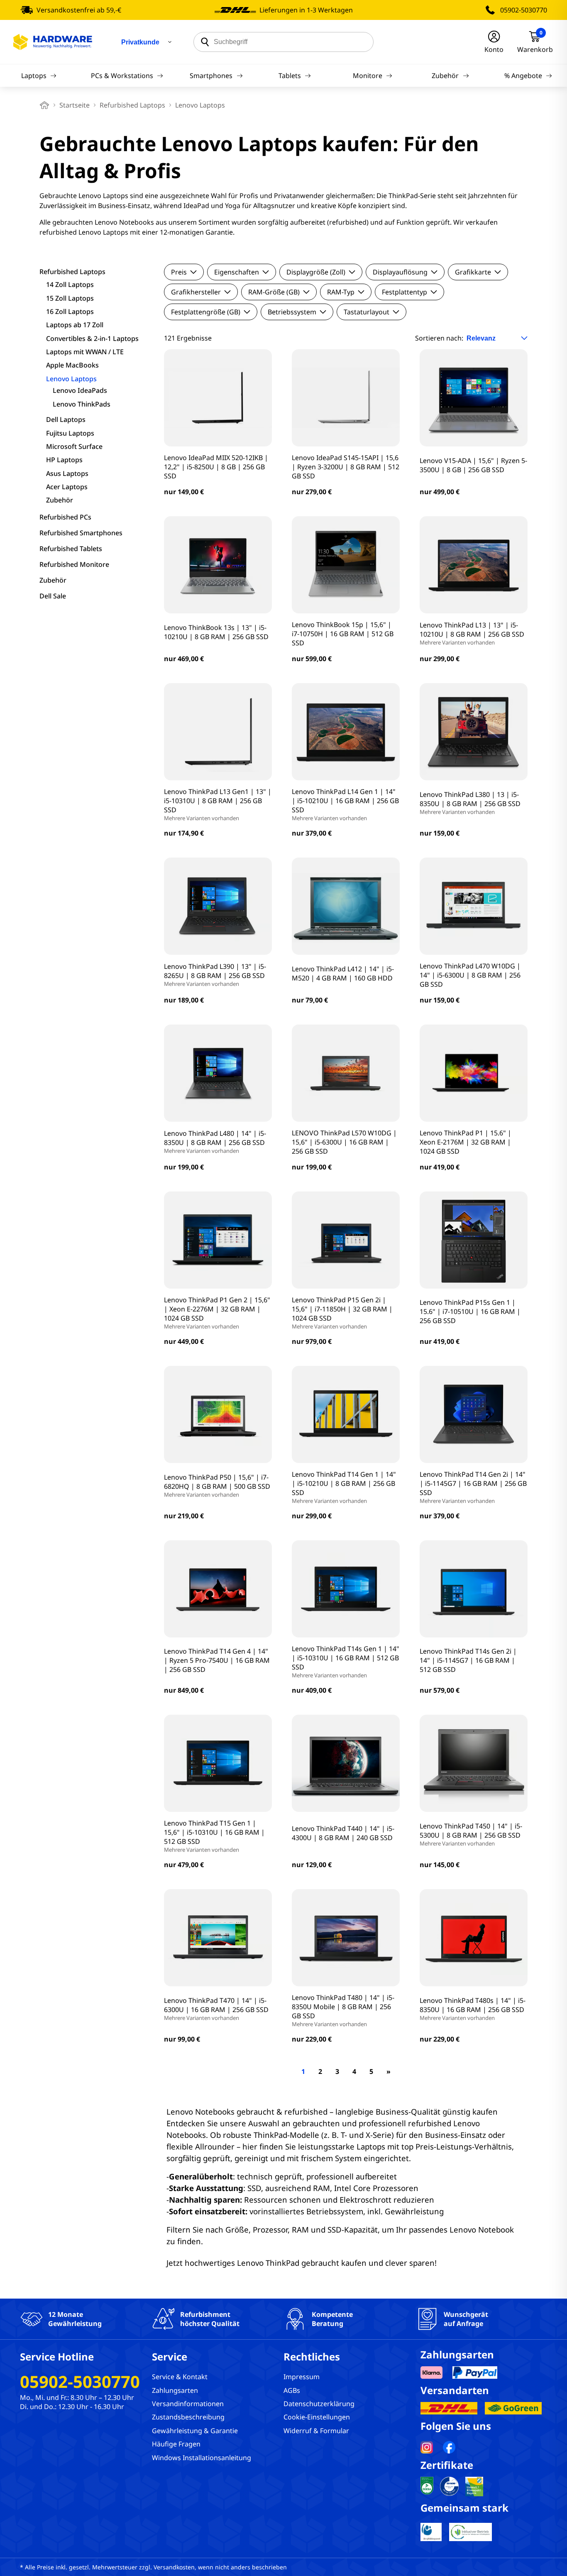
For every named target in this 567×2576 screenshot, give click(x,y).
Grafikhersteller (196, 292)
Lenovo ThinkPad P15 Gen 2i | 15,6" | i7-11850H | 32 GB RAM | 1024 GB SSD (342, 1313)
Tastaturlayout (367, 312)
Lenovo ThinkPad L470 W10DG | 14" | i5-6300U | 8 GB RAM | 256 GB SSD (470, 975)
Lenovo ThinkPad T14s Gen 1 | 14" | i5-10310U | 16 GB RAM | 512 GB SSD (346, 1662)
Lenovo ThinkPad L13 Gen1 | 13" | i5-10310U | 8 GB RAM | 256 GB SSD (218, 804)
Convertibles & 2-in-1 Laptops (92, 338)
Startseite (75, 105)
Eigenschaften (237, 272)
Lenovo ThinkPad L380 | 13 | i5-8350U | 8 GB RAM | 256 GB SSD (470, 803)
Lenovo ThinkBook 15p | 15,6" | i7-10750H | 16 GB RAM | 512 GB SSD (343, 634)
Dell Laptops (66, 419)
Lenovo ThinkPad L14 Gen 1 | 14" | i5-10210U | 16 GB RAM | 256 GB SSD (345, 804)
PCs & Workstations (122, 76)
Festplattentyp (404, 292)
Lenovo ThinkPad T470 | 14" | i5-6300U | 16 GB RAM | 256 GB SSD (216, 2009)
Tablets (290, 76)
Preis (179, 272)
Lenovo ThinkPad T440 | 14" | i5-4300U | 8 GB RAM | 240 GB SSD (343, 1833)
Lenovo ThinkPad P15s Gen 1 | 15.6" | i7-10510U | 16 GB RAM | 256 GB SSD (470, 1311)
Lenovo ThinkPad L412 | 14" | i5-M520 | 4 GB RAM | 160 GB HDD (343, 973)
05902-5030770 (524, 10)
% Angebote (523, 76)
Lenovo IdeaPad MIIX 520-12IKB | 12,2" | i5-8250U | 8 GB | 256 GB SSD (216, 467)
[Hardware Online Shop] (53, 42)
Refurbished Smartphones (81, 533)
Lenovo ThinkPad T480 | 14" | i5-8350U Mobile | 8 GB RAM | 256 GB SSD (343, 2010)
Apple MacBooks (72, 365)
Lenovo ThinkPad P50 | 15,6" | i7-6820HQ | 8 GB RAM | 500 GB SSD (217, 1485)
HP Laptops (64, 460)
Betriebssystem (292, 312)
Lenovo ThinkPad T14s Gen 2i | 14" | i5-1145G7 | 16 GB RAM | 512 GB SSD (468, 1660)
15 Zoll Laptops (70, 298)
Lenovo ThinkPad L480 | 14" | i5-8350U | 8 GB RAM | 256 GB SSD (215, 1142)
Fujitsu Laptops (70, 433)
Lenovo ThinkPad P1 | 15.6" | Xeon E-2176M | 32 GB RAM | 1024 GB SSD (466, 1142)
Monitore (368, 76)
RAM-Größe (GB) (274, 292)
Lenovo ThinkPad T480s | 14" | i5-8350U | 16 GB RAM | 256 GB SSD (473, 2009)
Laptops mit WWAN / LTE (85, 352)
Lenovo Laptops (71, 379)
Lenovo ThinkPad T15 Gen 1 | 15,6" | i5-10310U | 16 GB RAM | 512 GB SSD (214, 1836)
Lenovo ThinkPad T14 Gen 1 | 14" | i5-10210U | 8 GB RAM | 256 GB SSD (344, 1487)
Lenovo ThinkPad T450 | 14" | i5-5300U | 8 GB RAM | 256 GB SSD (471, 1834)
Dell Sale (53, 596)
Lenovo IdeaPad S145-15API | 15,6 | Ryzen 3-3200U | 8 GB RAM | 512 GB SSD (346, 467)
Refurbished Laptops (132, 105)
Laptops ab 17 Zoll (75, 325)
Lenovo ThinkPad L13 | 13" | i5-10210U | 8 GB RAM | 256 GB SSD (472, 633)
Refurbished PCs (65, 517)
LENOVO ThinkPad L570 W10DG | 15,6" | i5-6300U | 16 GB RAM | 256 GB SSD (344, 1142)
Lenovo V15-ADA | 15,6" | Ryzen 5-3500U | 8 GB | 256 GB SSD (473, 465)
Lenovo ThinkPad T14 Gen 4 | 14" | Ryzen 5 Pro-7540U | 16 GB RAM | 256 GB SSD (217, 1660)
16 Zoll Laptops (70, 311)
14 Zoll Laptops (70, 284)
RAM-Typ (341, 292)
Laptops (34, 76)
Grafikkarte (473, 272)
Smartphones (211, 76)
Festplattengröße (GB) (206, 312)
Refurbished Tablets (71, 549)
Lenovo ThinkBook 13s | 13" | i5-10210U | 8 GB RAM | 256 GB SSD (216, 632)
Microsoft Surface (74, 446)
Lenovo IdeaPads (80, 390)
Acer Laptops (67, 487)
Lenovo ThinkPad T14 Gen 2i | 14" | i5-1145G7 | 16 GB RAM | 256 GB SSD (473, 1487)
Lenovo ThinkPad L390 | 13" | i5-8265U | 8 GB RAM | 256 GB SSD (215, 975)
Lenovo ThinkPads (82, 404)
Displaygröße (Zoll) (316, 272)
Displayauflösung (400, 272)
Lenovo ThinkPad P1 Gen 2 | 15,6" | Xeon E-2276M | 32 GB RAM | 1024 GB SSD (217, 1313)
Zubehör (445, 76)
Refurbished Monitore (74, 564)
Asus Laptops (67, 473)
